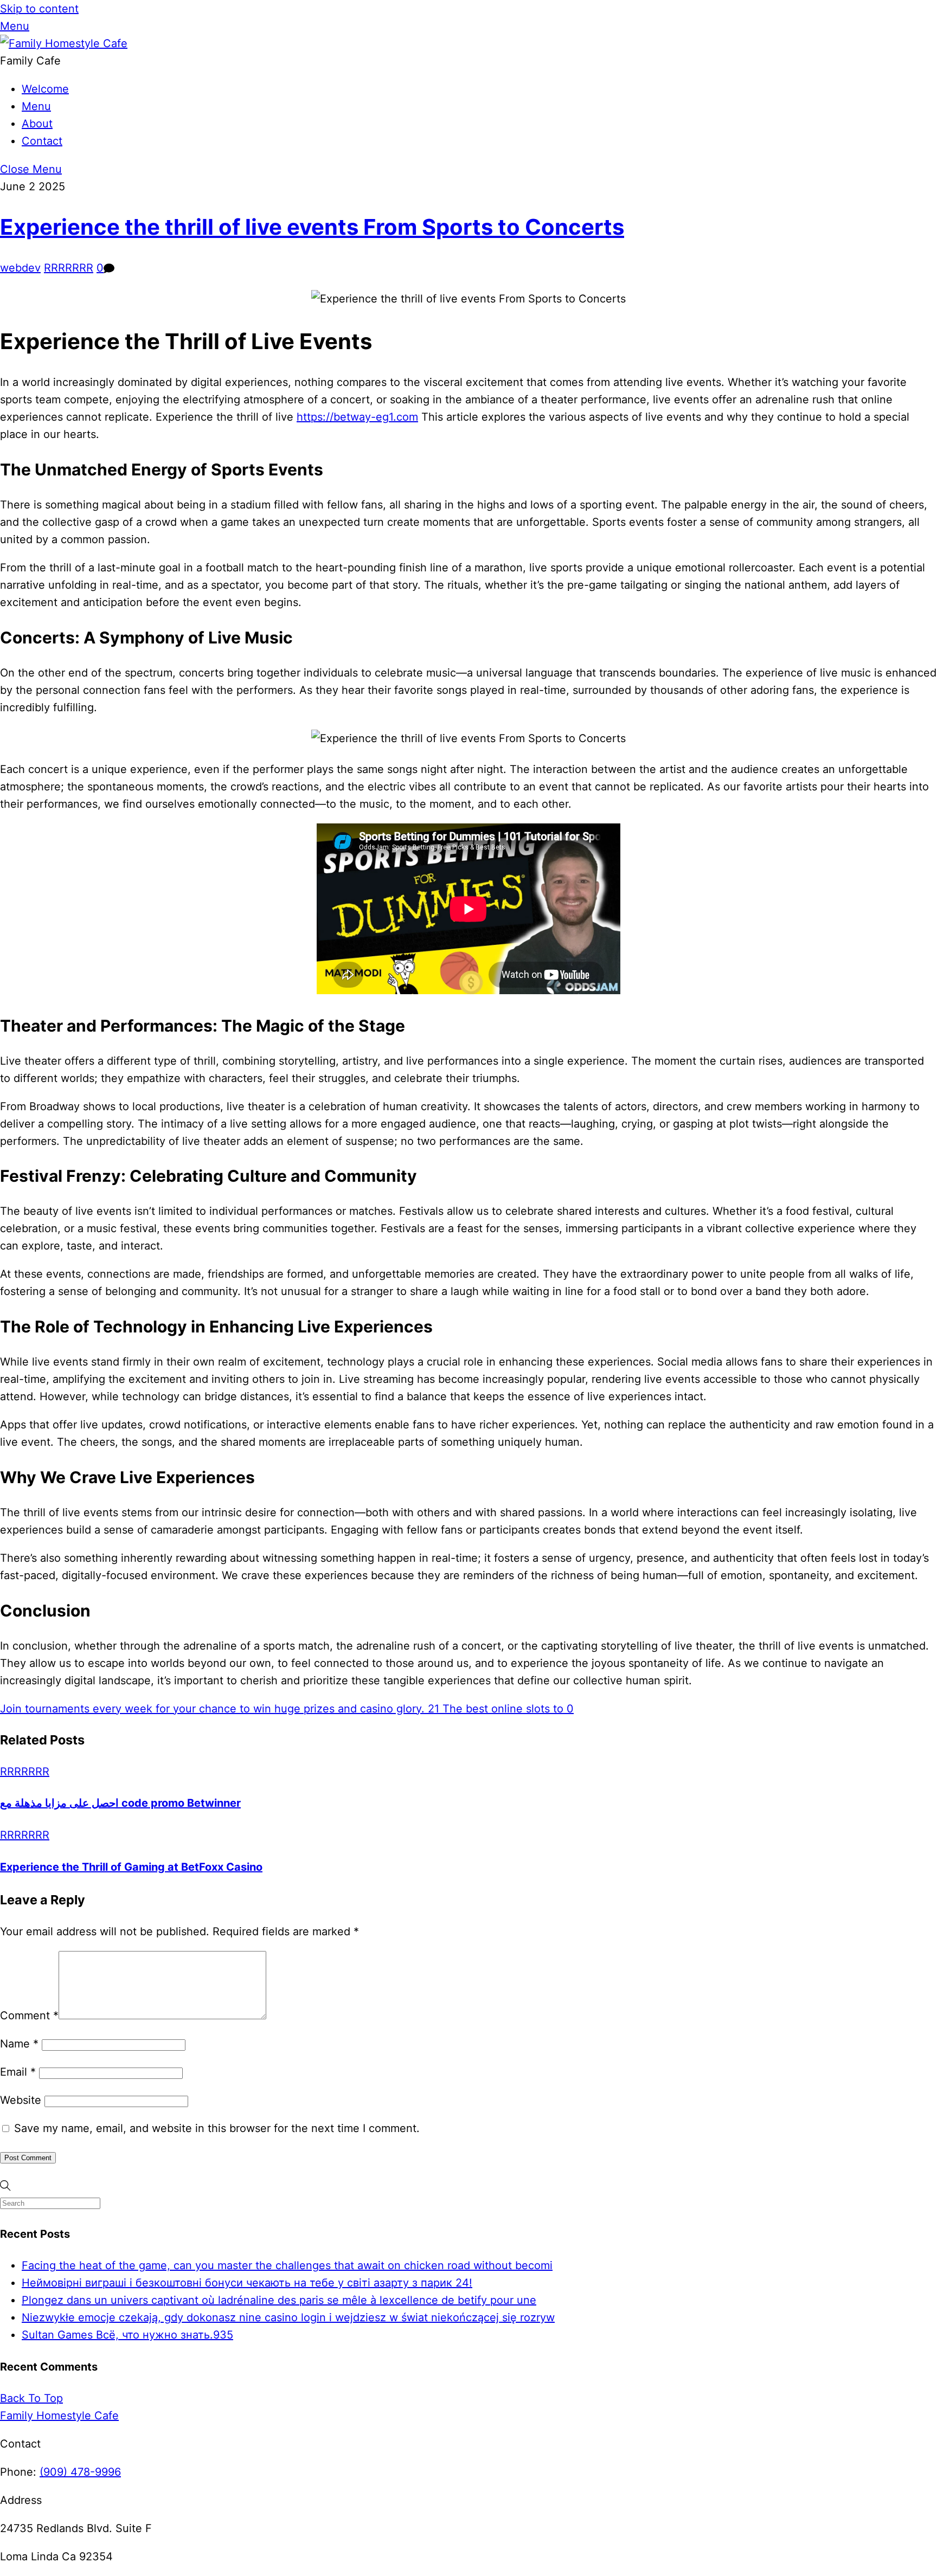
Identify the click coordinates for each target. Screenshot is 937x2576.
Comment (29, 2015)
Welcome (45, 89)
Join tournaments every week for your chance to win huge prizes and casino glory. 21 (220, 1709)
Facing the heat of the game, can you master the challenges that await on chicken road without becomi (287, 2265)
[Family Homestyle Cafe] (64, 43)
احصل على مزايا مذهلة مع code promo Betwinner (120, 1803)
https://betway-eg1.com (357, 417)
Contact (42, 141)
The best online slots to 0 (506, 1709)
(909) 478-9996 (80, 2472)
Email (18, 2072)
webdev (20, 268)
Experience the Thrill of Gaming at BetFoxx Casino (131, 1867)
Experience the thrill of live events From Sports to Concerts (312, 227)
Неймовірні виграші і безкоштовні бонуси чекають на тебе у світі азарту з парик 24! (247, 2283)
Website (21, 2100)
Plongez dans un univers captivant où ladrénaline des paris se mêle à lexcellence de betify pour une (279, 2300)
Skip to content (39, 9)
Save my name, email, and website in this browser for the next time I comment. (217, 2128)
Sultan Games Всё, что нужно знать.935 (127, 2335)
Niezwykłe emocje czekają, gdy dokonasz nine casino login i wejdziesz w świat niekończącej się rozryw (288, 2317)
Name (19, 2044)
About (37, 124)
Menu (36, 106)
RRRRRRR (69, 268)
